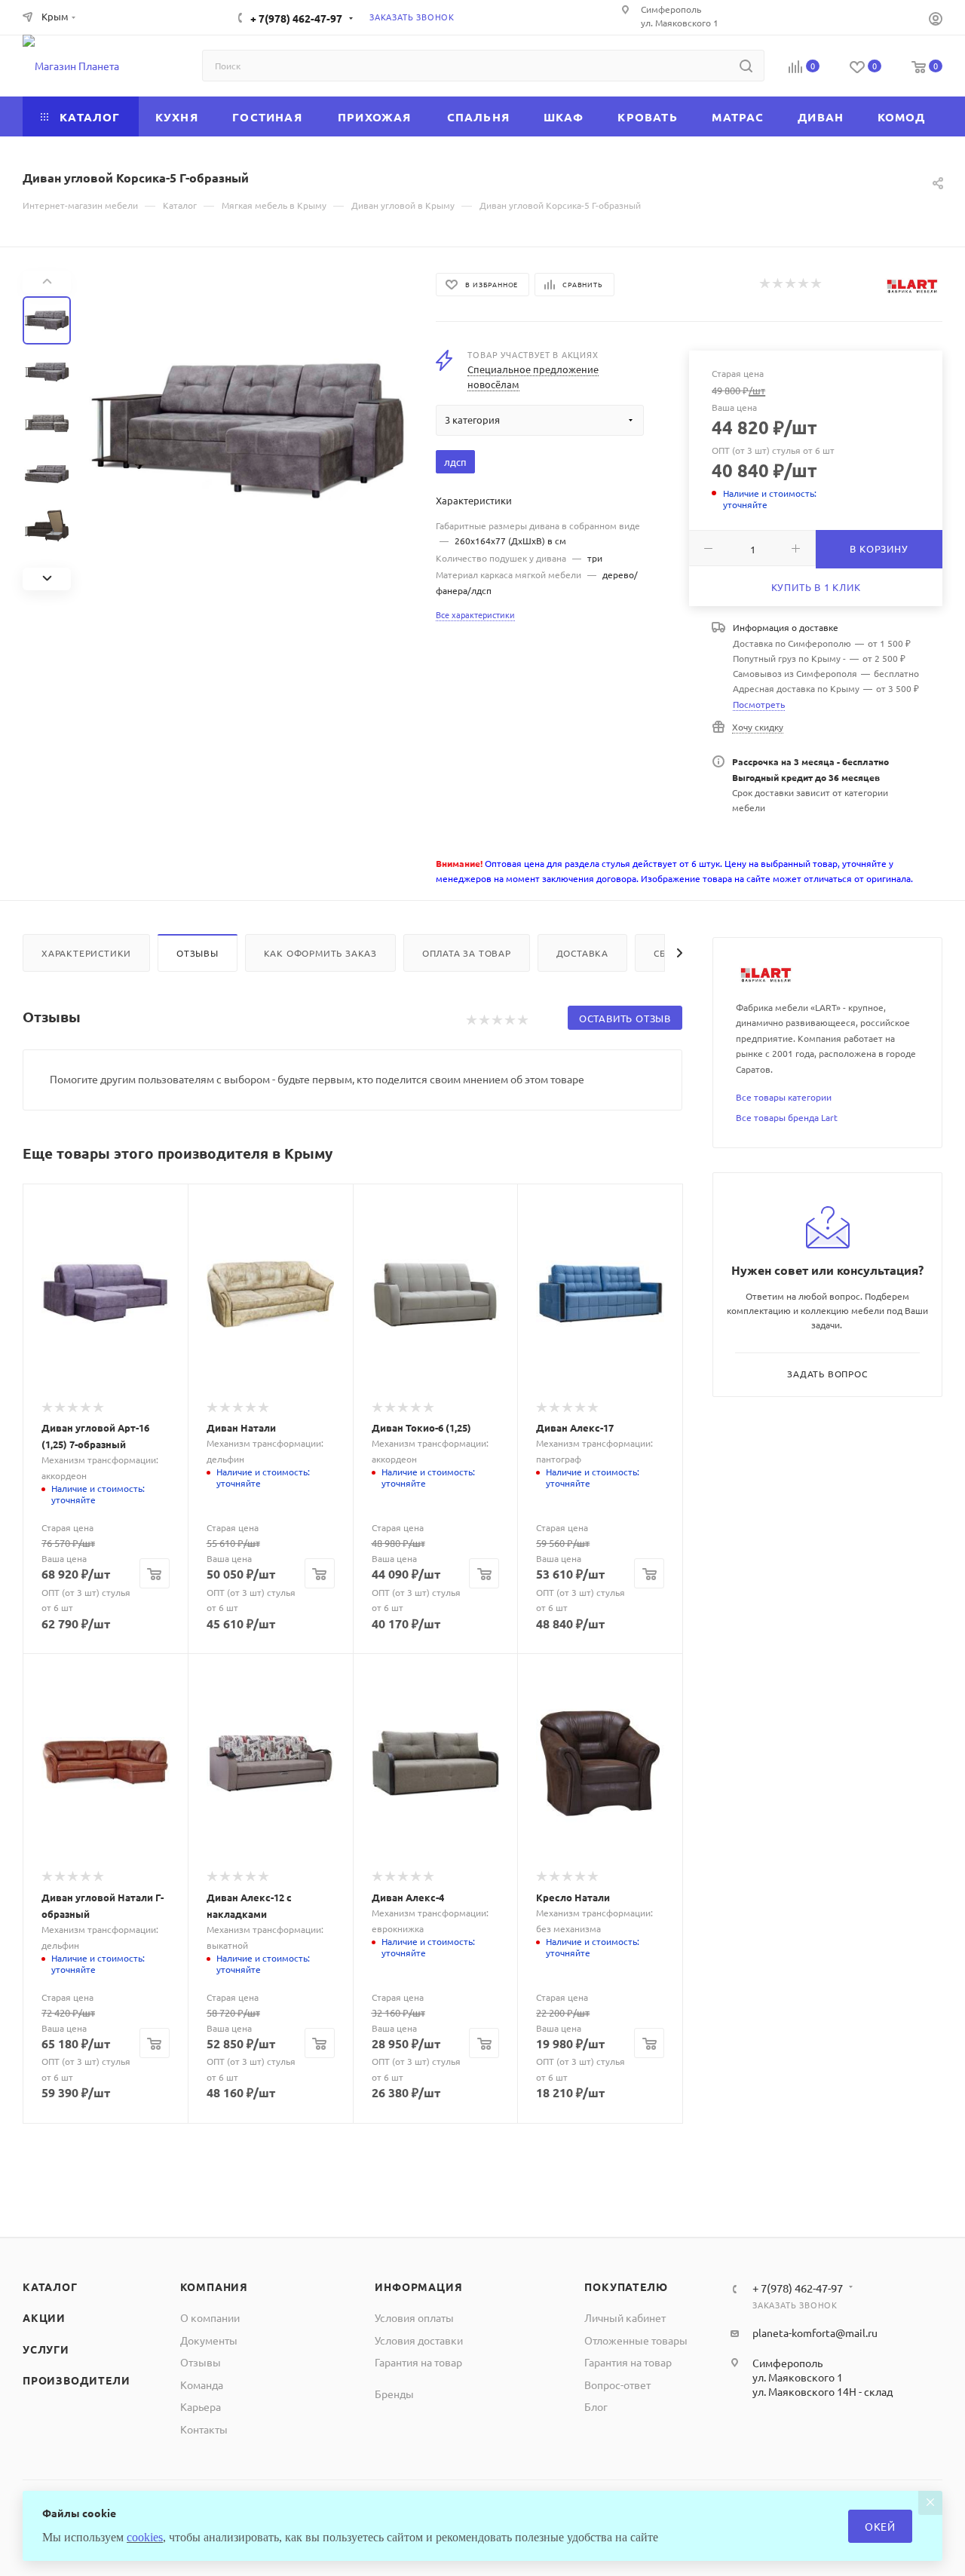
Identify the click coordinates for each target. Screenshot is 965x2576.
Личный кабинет (625, 2317)
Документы (209, 2340)
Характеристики (86, 953)
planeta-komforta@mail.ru (815, 2332)
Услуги (46, 2349)
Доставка (582, 953)
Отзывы (198, 953)
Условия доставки (419, 2340)
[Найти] (746, 66)
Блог (596, 2406)
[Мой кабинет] (936, 20)
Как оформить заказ (320, 953)
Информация (418, 2287)
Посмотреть (759, 704)
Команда (202, 2385)
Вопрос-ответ (617, 2385)
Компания (214, 2287)
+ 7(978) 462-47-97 (296, 18)
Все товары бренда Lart (787, 1117)
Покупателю (626, 2287)
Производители (76, 2380)
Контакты (204, 2429)
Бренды (394, 2394)
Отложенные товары (636, 2340)
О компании (210, 2317)
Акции (44, 2317)
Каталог (50, 2287)
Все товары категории (784, 1097)
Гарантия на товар (418, 2362)
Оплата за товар (467, 953)
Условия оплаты (414, 2317)
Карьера (201, 2406)
